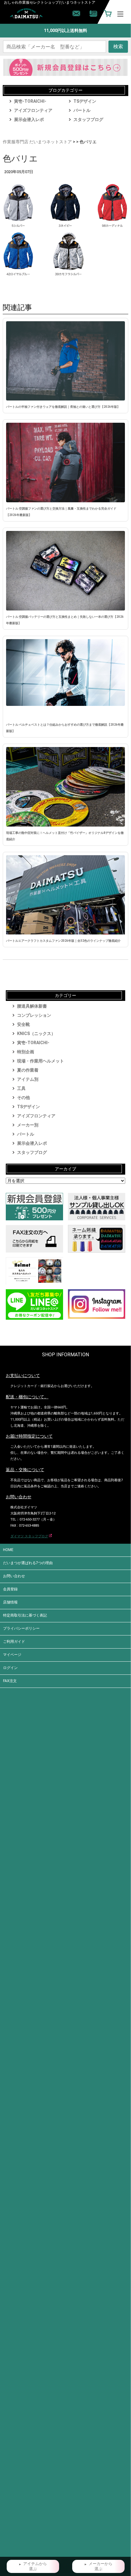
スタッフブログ (88, 119)
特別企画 (26, 1052)
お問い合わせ (14, 1576)
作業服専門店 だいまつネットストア (37, 142)
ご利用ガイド (14, 1642)
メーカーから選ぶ (101, 2566)
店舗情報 (10, 1602)
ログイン (10, 1668)
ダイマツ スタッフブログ (29, 1536)
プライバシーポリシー (21, 1628)
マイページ (12, 1655)
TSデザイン (85, 101)
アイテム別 (28, 1079)
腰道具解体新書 (32, 1006)
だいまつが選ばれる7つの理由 (28, 1563)
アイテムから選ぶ (35, 2566)
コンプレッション (34, 1015)
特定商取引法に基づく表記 (25, 1615)
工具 (21, 1088)
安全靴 (23, 1024)
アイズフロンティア (33, 110)
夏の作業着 (28, 1070)
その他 (23, 1098)
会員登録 (10, 1589)
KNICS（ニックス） (36, 1034)
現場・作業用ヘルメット (41, 1061)
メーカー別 (28, 1125)
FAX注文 (10, 1681)
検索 (118, 46)
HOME (8, 1550)
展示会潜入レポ (29, 119)
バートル (82, 110)
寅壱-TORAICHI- (30, 101)
